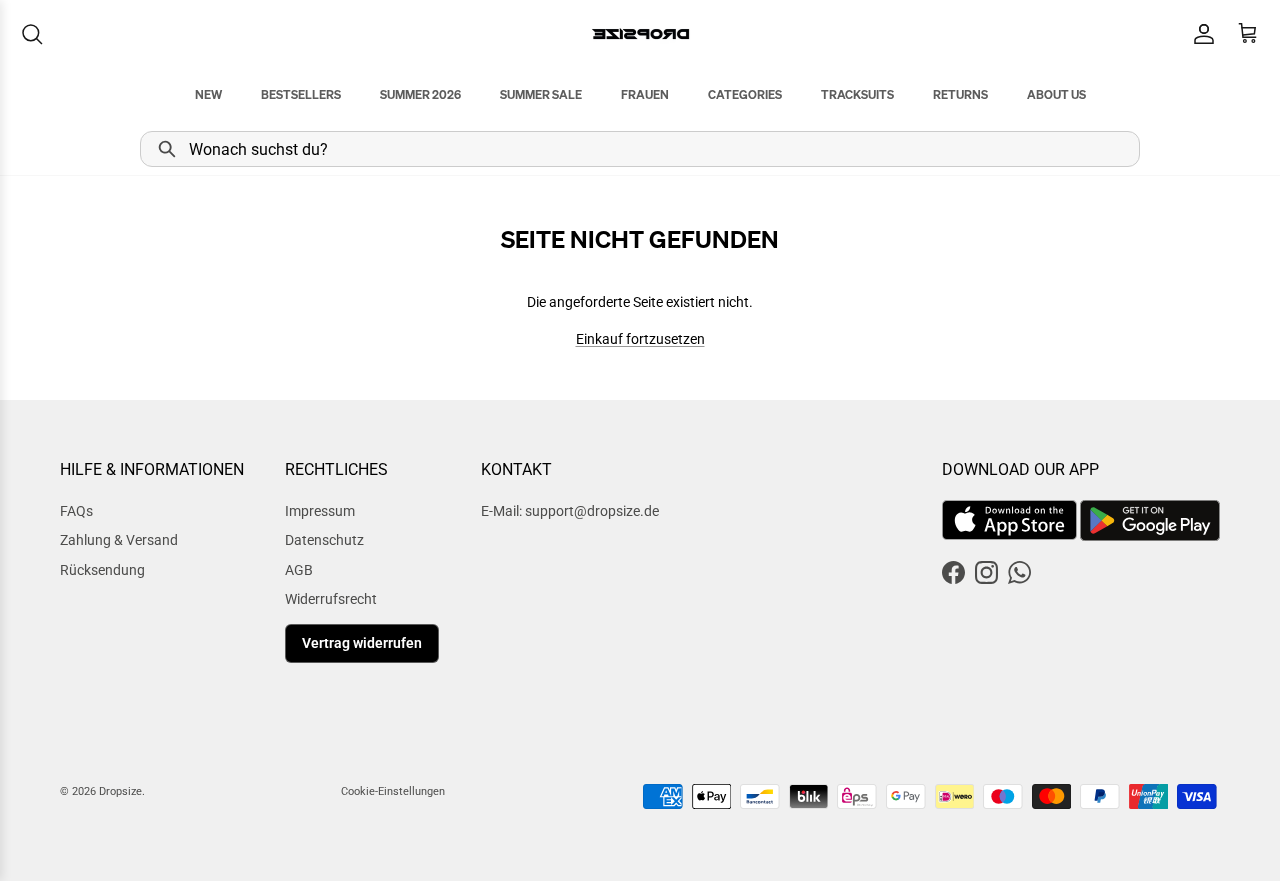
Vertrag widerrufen (362, 643)
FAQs (76, 511)
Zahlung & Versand (119, 540)
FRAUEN (645, 94)
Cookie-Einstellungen (393, 791)
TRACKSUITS (857, 94)
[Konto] (1200, 34)
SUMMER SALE (541, 94)
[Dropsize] (640, 33)
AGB (299, 570)
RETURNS (960, 94)
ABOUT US (1056, 94)
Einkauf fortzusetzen (640, 339)
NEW (208, 94)
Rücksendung (102, 570)
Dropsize (120, 791)
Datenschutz (324, 540)
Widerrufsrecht (331, 599)
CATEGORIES (745, 94)
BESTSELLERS (301, 94)
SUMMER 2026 (420, 94)
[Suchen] (32, 34)
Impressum (320, 511)
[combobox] (640, 149)
